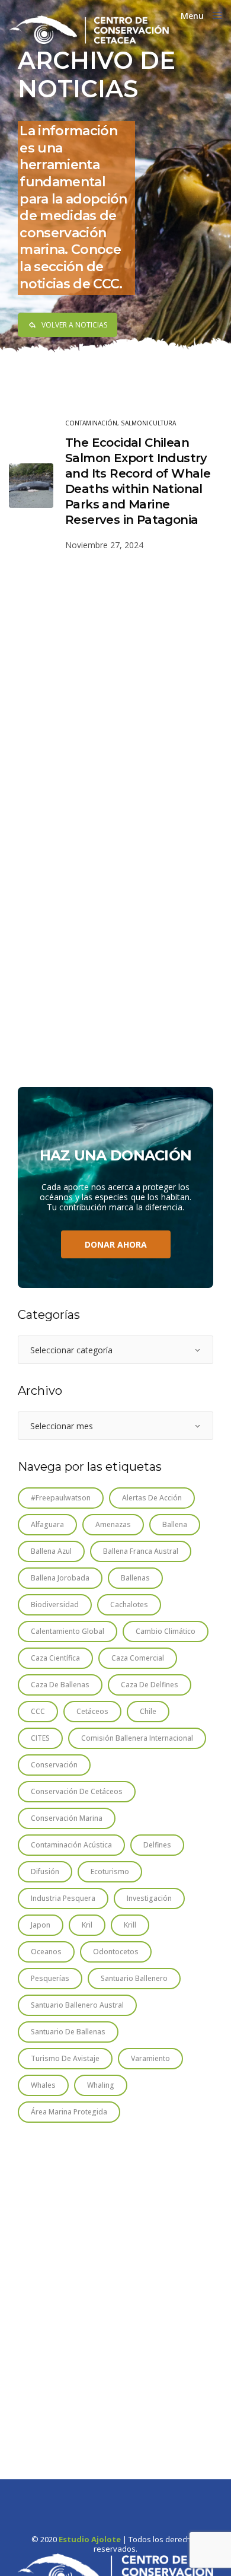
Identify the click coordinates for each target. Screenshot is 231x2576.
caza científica (55, 1658)
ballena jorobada (60, 1578)
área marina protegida (69, 2112)
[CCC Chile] (89, 30)
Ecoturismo (110, 1871)
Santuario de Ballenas (68, 2032)
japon (41, 1925)
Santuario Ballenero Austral (77, 2005)
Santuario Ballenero (134, 1978)
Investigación (149, 1898)
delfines (157, 1845)
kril (87, 1925)
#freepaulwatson (61, 1498)
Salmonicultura (148, 423)
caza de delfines (150, 1685)
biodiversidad (55, 1605)
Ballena (175, 1524)
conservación (54, 1765)
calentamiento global (68, 1631)
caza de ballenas (60, 1685)
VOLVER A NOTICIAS (74, 325)
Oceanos (46, 1952)
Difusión (45, 1871)
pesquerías (50, 1978)
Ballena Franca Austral (141, 1551)
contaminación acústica (71, 1845)
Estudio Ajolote (90, 2540)
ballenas (135, 1578)
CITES (40, 1738)
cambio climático (166, 1631)
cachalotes (129, 1605)
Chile (148, 1711)
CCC (38, 1711)
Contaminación (91, 423)
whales (43, 2085)
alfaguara (47, 1524)
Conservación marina (67, 1818)
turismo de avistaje (65, 2058)
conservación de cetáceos (77, 1791)
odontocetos (116, 1952)
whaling (101, 2085)
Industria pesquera (63, 1898)
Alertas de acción (152, 1498)
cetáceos (92, 1711)
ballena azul (51, 1551)
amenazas (113, 1524)
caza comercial (138, 1658)
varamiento (150, 2058)
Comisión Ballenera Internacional (137, 1738)
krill (130, 1925)
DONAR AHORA (116, 1244)
